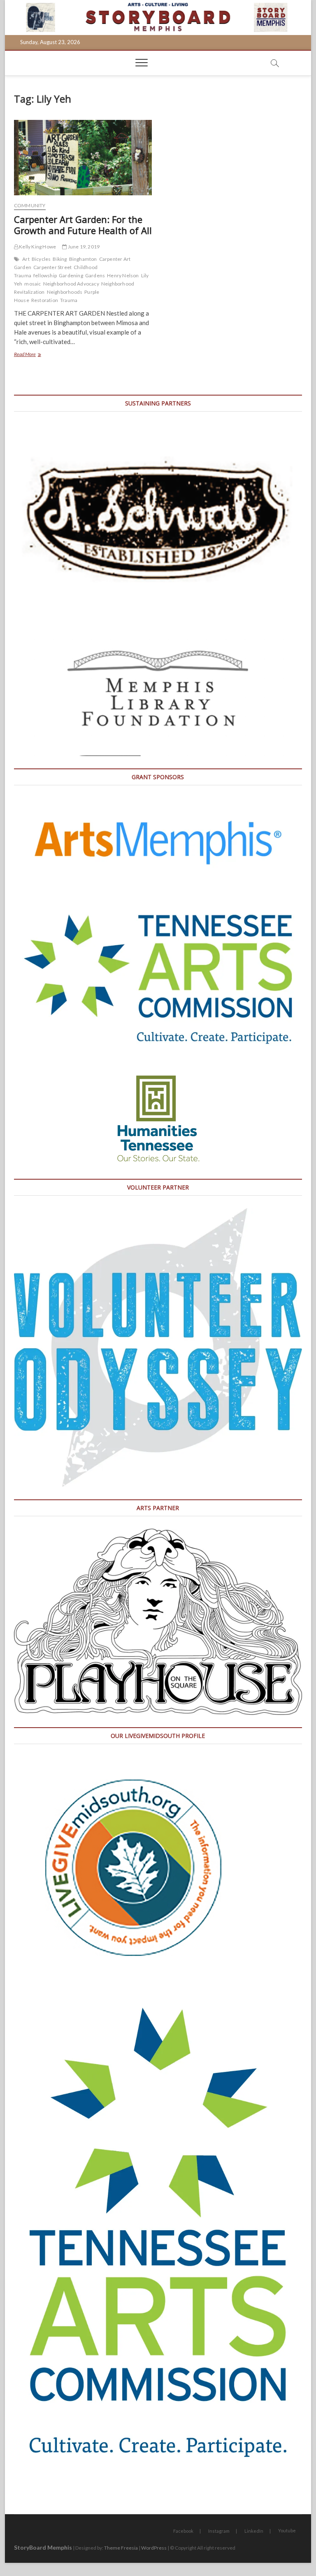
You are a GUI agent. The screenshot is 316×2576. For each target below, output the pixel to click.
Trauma (69, 300)
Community (30, 205)
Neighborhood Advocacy (71, 284)
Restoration (45, 300)
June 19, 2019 (83, 247)
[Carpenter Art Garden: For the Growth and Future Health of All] (83, 157)
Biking (60, 259)
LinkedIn (254, 2531)
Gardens (95, 275)
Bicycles (41, 259)
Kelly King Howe (37, 247)
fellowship (45, 275)
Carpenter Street (52, 267)
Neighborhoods (65, 292)
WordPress (154, 2548)
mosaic (33, 284)
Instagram (219, 2531)
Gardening (71, 275)
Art (26, 259)
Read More (35, 355)
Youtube (287, 2530)
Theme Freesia (121, 2548)
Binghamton (83, 259)
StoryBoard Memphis (43, 2547)
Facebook (183, 2531)
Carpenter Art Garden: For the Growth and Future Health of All (83, 225)
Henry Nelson (123, 275)
